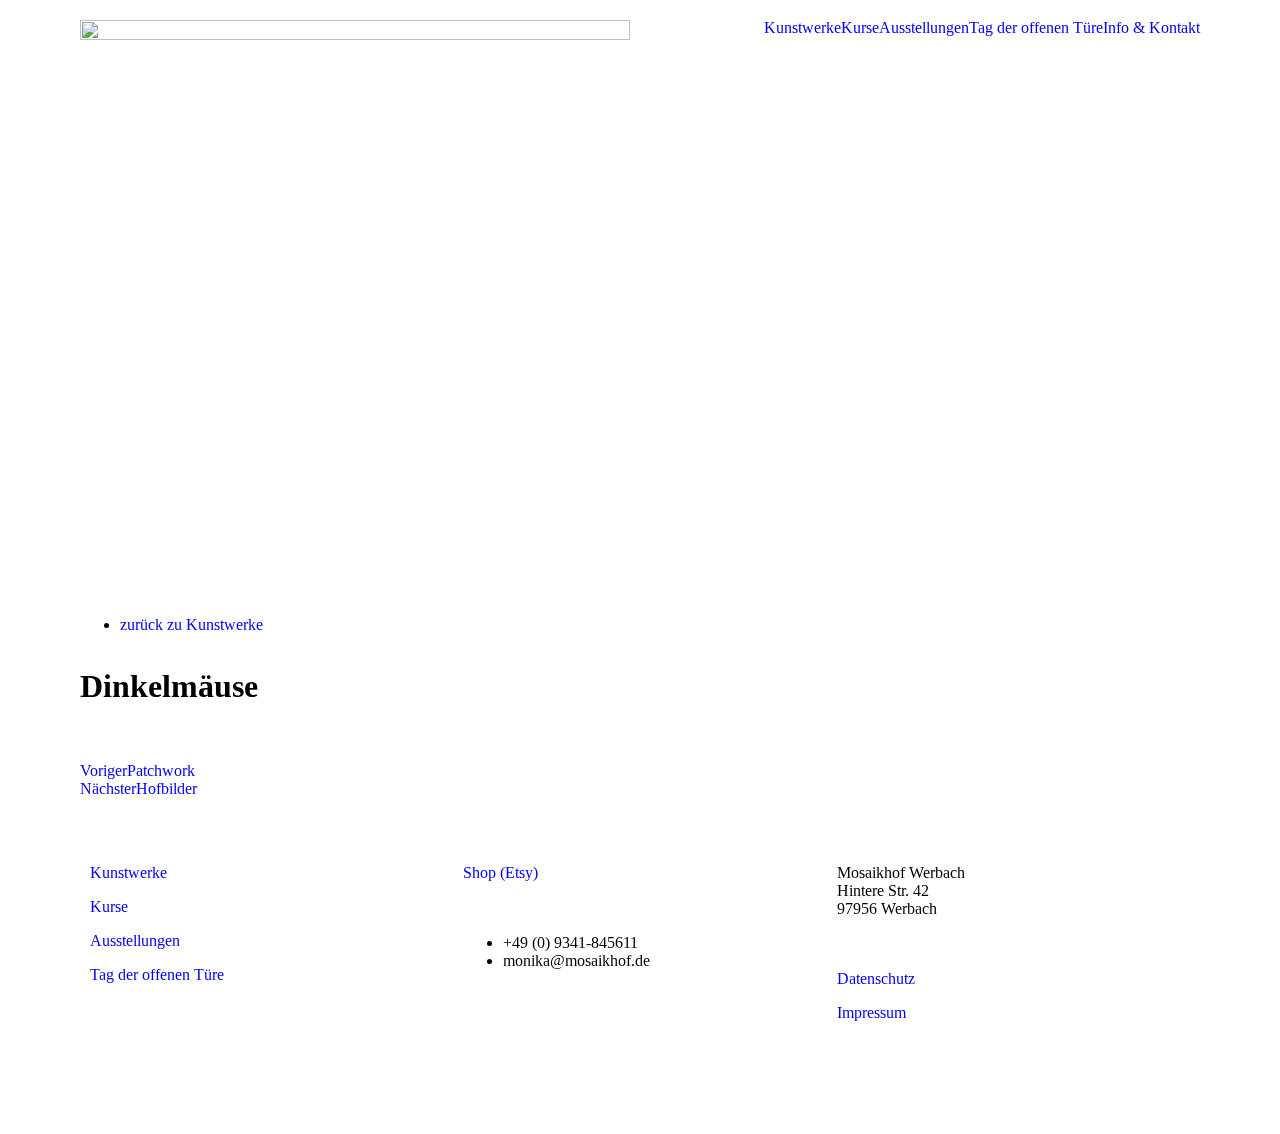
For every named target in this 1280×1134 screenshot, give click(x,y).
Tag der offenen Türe (1036, 28)
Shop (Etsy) (500, 872)
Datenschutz (876, 978)
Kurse (860, 28)
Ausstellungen (924, 28)
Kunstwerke (802, 28)
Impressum (871, 1012)
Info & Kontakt (1151, 28)
